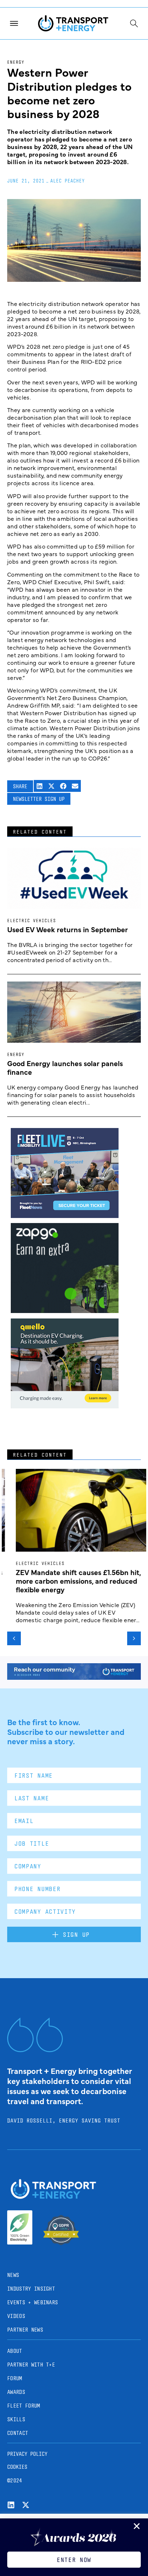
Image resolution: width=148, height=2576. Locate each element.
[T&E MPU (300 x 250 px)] (65, 1310)
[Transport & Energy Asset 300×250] (65, 1215)
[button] (40, 786)
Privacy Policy (27, 2454)
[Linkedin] (11, 2505)
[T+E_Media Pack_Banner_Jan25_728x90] (74, 1677)
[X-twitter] (26, 2505)
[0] (65, 1406)
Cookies (17, 2467)
